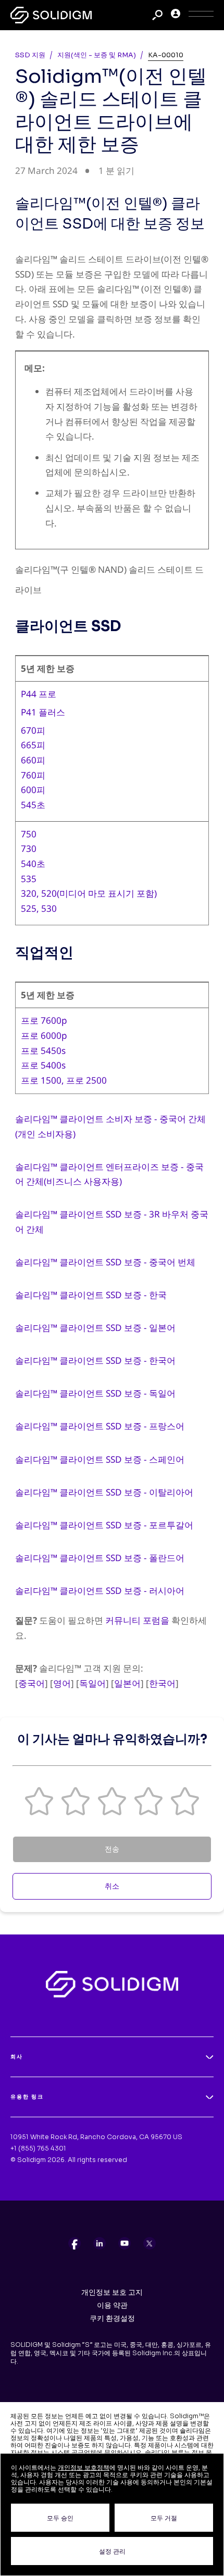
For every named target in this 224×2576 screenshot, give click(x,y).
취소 (112, 1886)
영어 (62, 1683)
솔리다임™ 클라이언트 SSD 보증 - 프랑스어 (100, 1426)
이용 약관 (112, 2305)
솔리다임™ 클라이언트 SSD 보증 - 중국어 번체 (105, 1262)
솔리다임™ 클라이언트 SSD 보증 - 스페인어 (100, 1459)
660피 (33, 760)
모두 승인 (60, 2518)
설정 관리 (112, 2551)
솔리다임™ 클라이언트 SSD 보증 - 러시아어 (100, 1591)
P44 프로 (39, 694)
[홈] (51, 15)
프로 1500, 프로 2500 (64, 1080)
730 (29, 849)
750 (29, 834)
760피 (33, 775)
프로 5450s (43, 1051)
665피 (33, 745)
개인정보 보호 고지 (112, 2292)
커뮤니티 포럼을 (137, 1620)
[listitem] (74, 2243)
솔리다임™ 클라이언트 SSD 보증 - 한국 (91, 1295)
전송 (112, 1849)
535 (29, 879)
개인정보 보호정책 (84, 2467)
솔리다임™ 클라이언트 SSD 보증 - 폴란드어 (100, 1558)
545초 (33, 805)
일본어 (127, 1683)
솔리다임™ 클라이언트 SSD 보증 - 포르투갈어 (104, 1525)
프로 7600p (44, 1020)
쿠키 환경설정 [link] (112, 2318)
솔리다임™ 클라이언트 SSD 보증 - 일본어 (95, 1328)
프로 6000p (44, 1035)
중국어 (32, 1683)
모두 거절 (164, 2518)
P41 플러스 (43, 712)
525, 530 (39, 908)
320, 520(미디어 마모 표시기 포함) (89, 893)
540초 (33, 864)
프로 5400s (43, 1065)
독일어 (92, 1683)
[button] (39, 1801)
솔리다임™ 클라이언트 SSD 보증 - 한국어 (95, 1360)
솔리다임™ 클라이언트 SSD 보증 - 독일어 (95, 1393)
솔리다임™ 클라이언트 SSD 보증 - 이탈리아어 (104, 1492)
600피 (33, 790)
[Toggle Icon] (201, 15)
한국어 (162, 1683)
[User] (176, 15)
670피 (33, 730)
